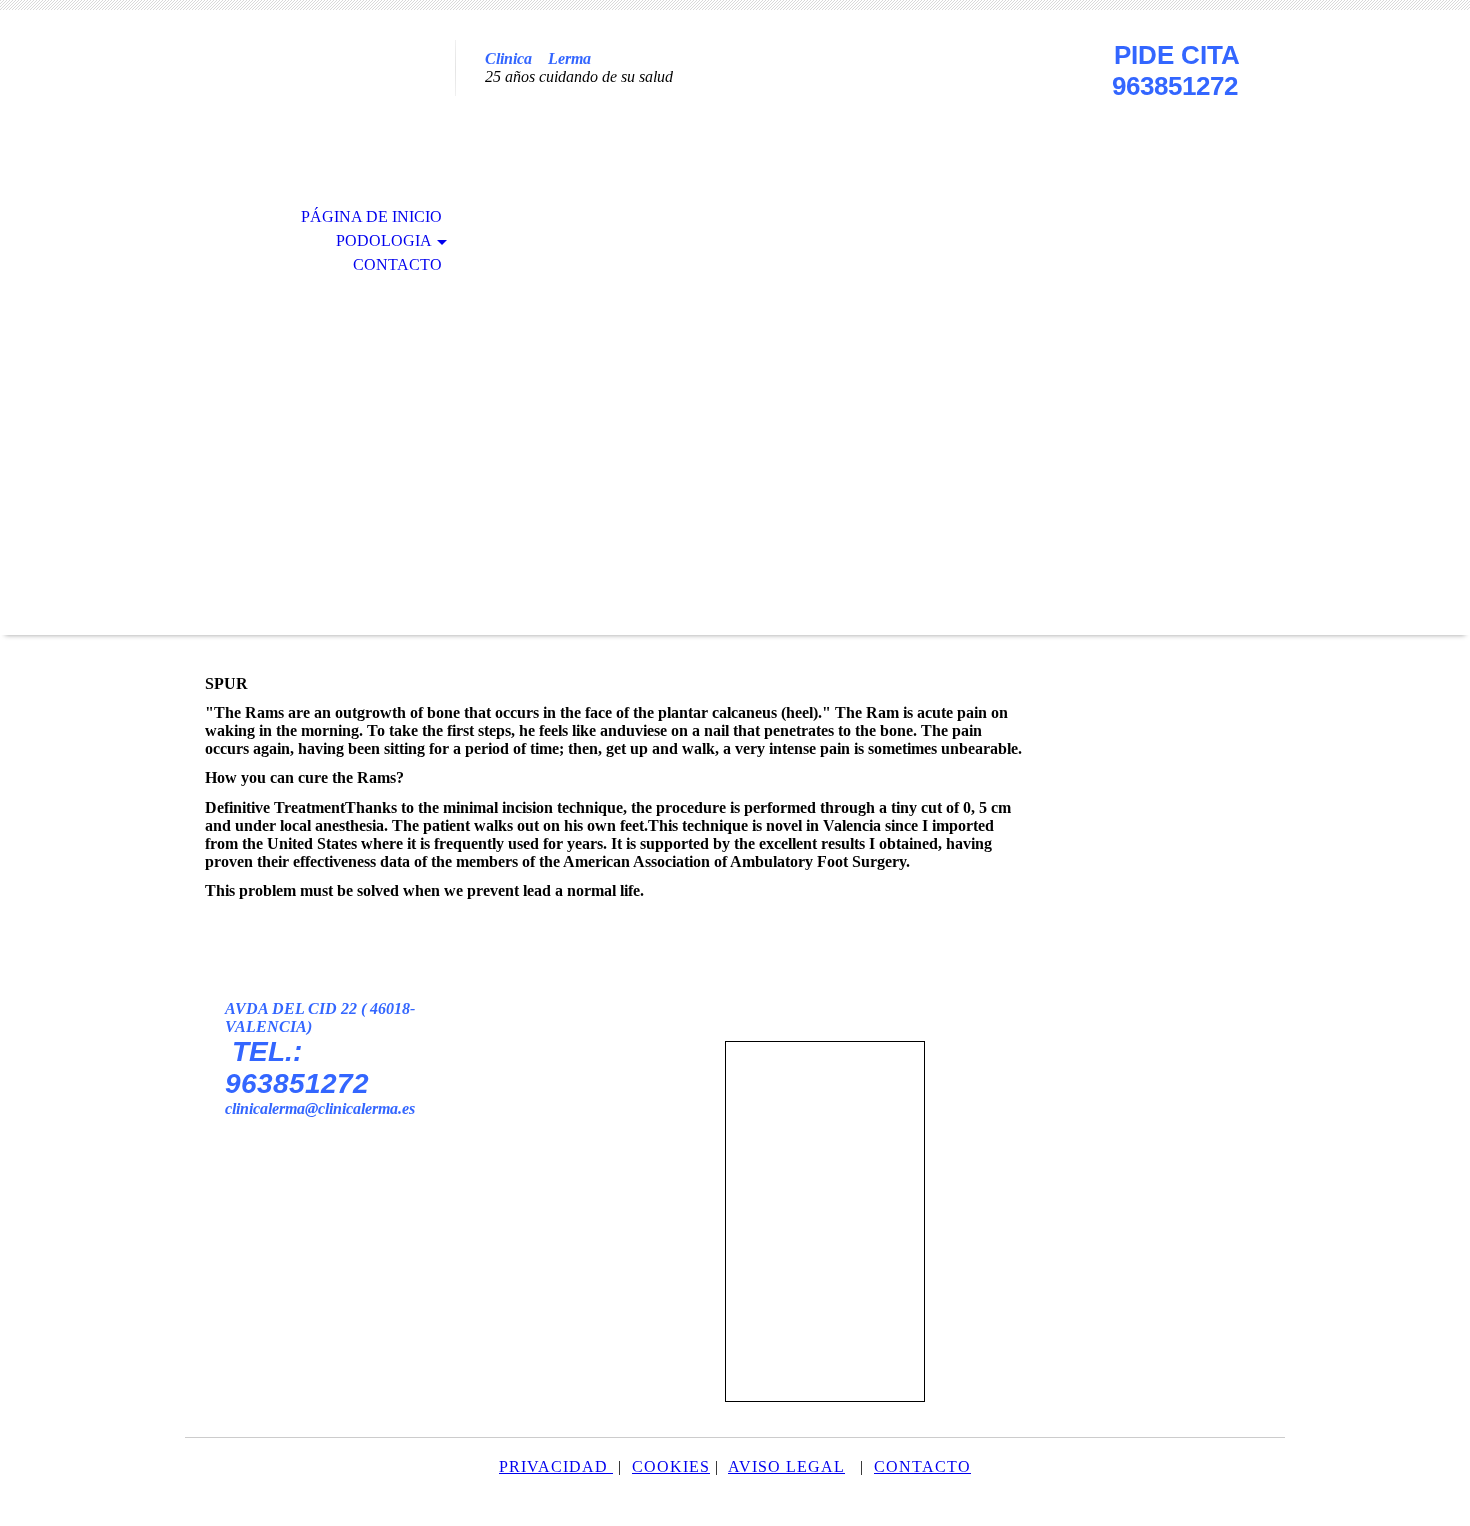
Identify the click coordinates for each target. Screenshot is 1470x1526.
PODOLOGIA (384, 240)
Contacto (397, 264)
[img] (320, 97)
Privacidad (553, 1466)
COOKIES (671, 1466)
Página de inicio (371, 216)
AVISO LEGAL (786, 1466)
